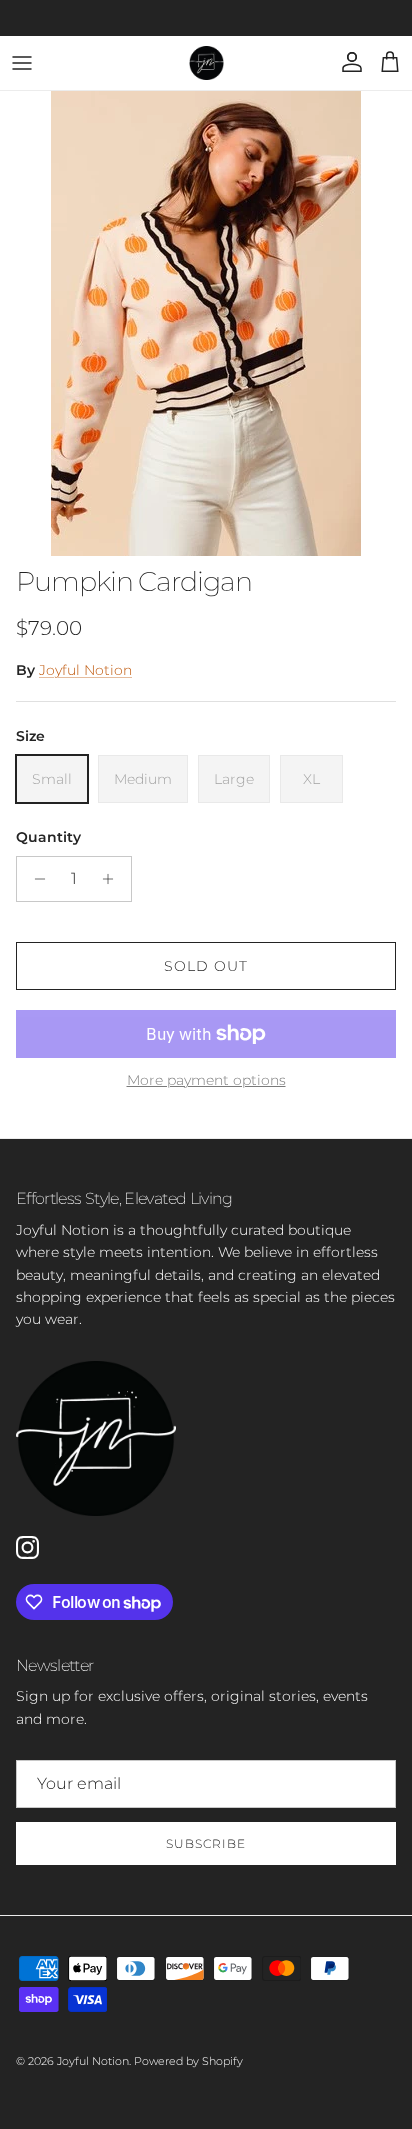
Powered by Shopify (188, 2061)
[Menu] (22, 63)
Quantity (48, 837)
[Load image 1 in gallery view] (206, 323)
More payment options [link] (206, 1080)
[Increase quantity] (113, 879)
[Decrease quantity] (34, 879)
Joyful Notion (85, 670)
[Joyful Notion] (206, 63)
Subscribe (206, 1843)
